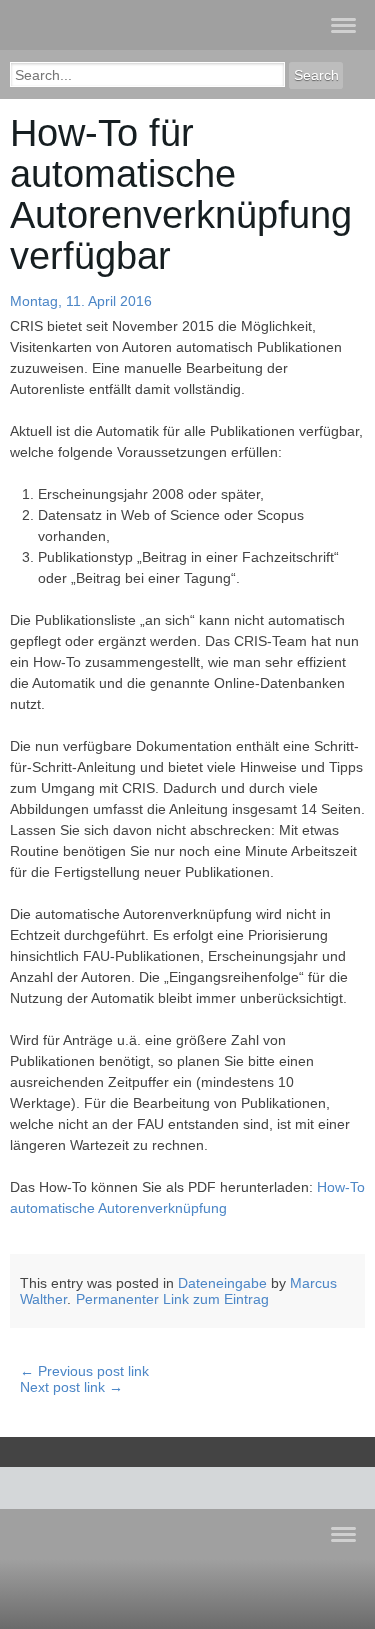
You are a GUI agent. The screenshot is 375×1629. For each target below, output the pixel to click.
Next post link (71, 1387)
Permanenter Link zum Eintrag (172, 1299)
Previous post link (84, 1371)
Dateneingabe (222, 1283)
